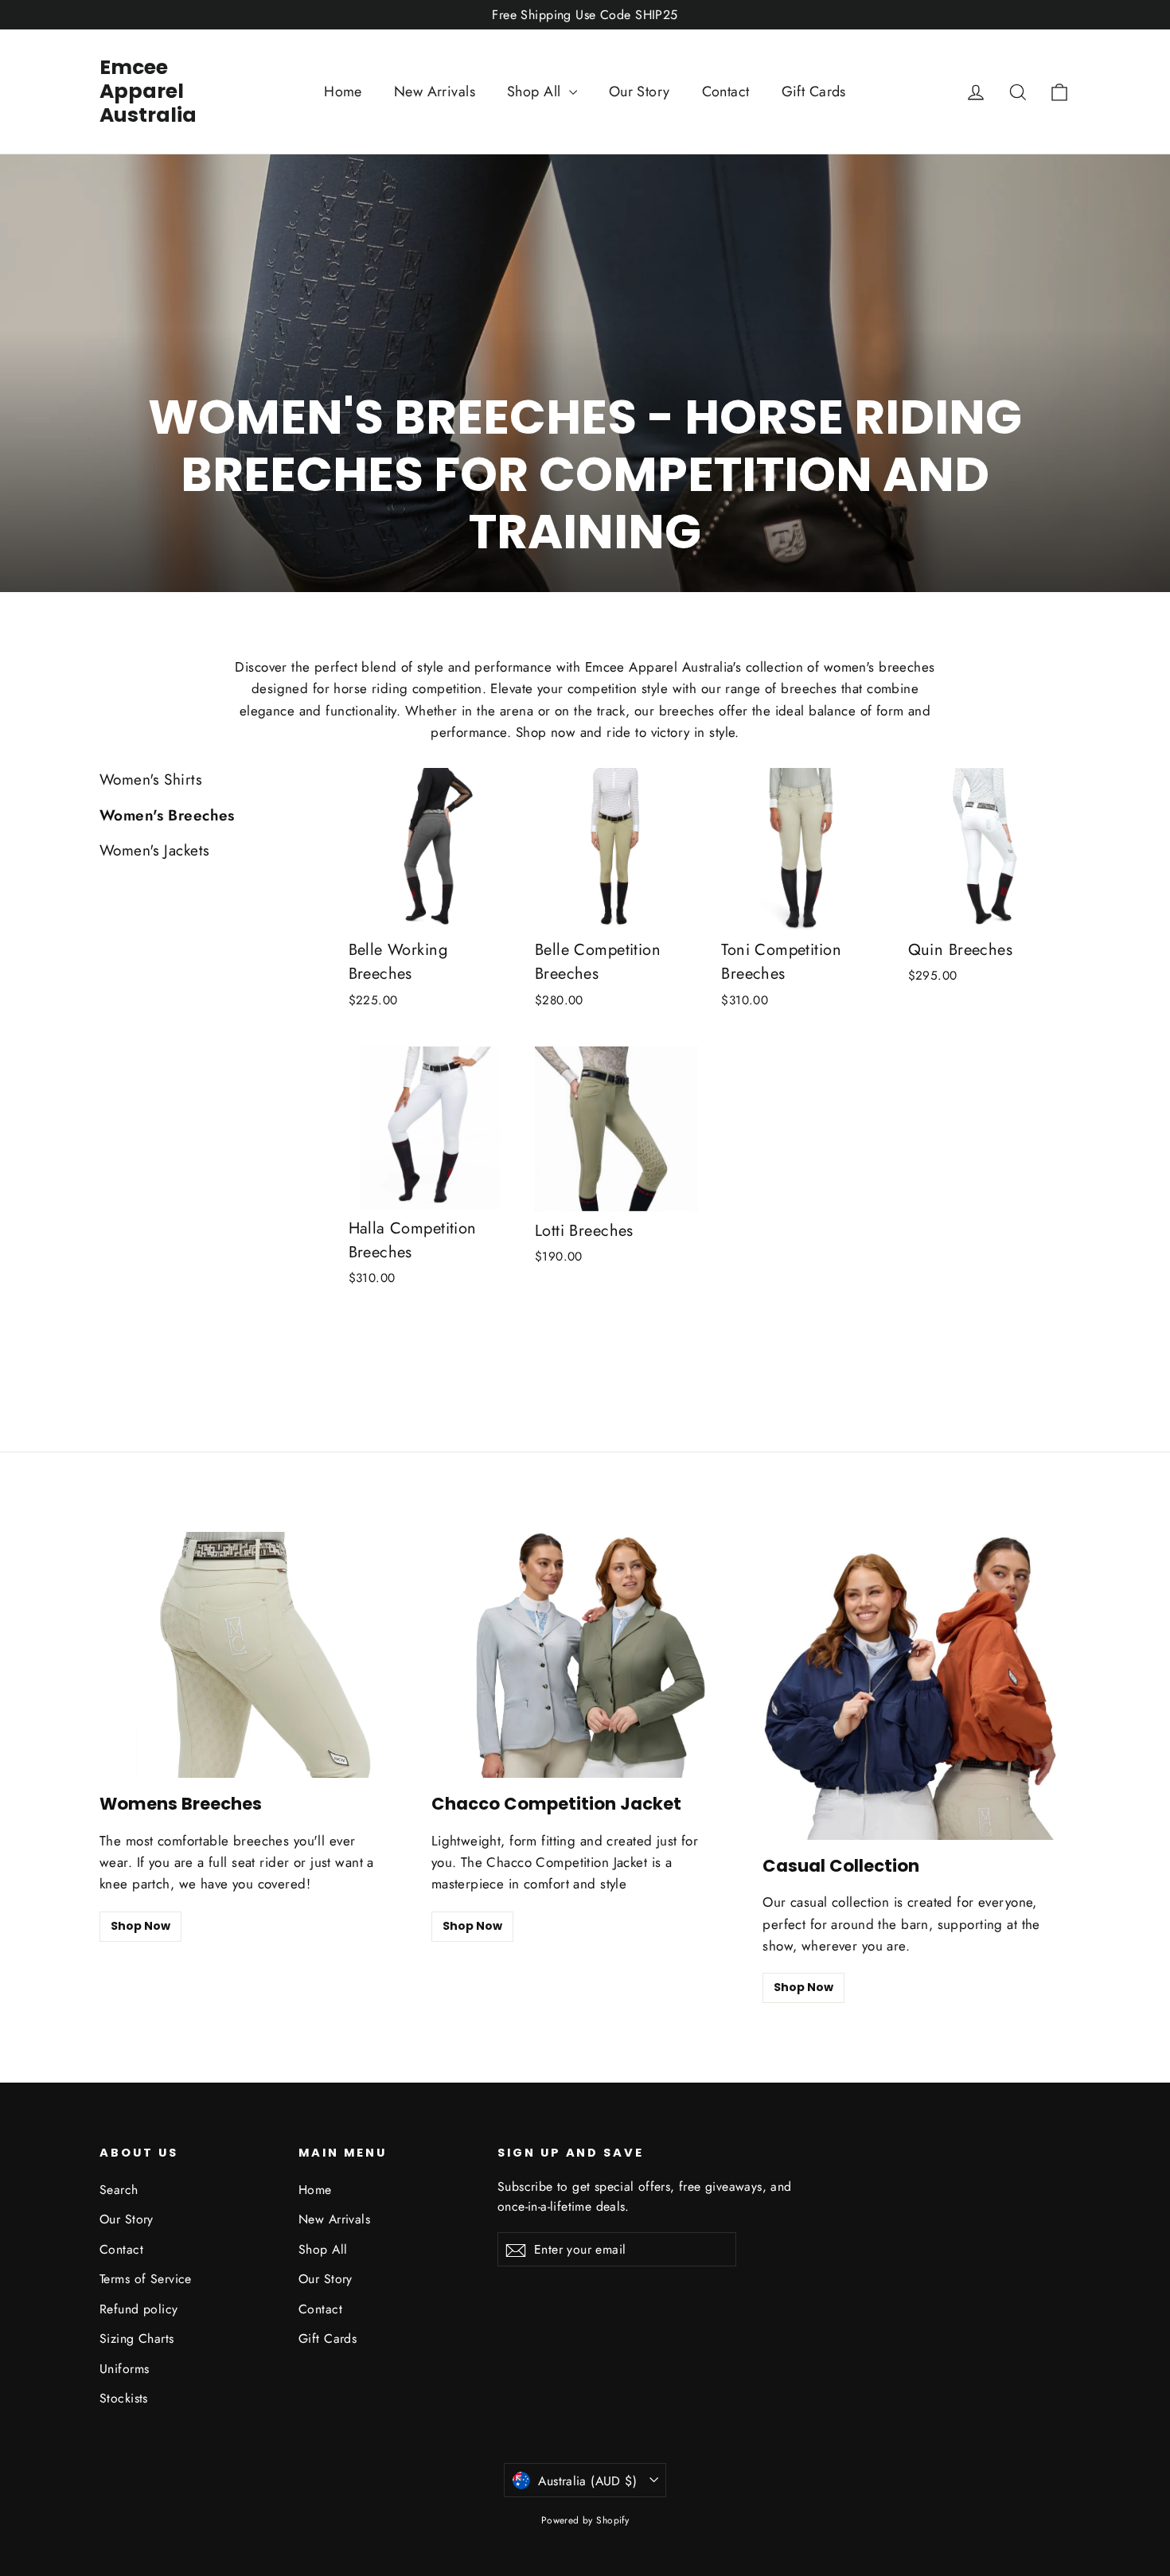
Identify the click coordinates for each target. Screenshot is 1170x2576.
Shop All (536, 92)
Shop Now (140, 1926)
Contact (726, 92)
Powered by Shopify (585, 2520)
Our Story (640, 92)
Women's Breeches (167, 815)
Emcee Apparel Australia (148, 91)
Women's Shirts (151, 779)
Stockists (124, 2398)
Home (343, 92)
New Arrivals (435, 92)
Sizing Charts (137, 2338)
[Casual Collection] (916, 1686)
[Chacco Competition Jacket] (585, 1655)
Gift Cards (814, 92)
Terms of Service (146, 2279)
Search (119, 2190)
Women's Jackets (154, 850)
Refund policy (139, 2309)
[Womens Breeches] (253, 1655)
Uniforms (124, 2369)
